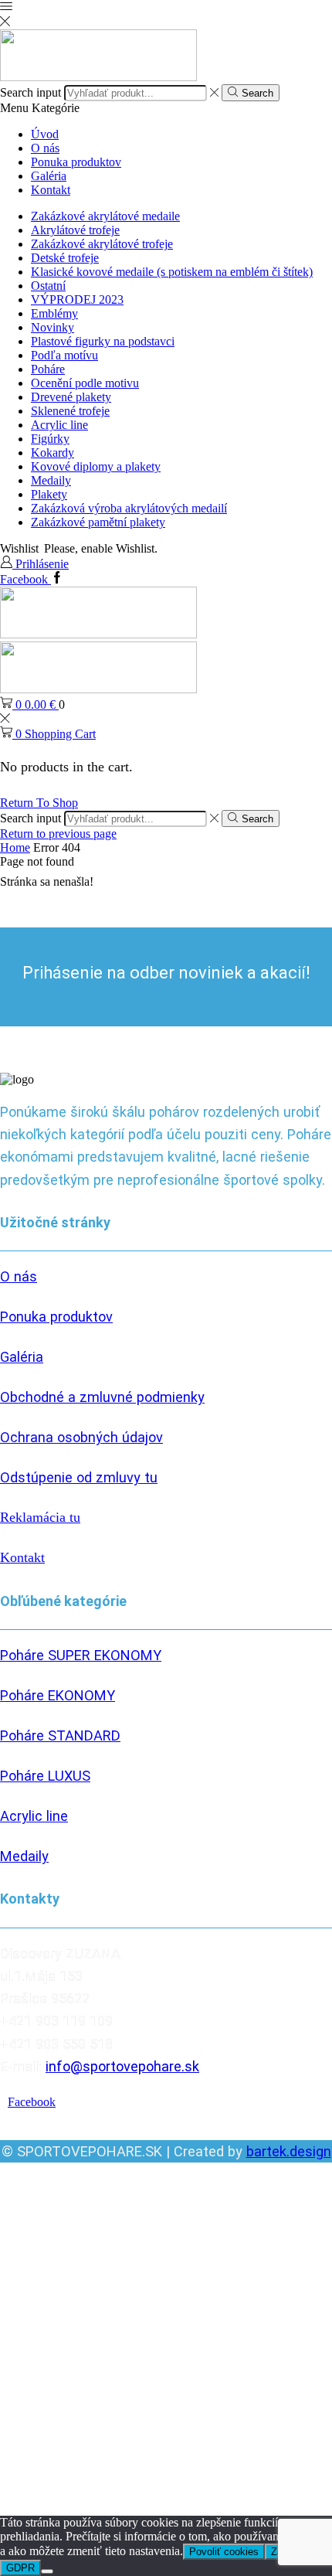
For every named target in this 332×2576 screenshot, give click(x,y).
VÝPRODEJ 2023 (77, 299)
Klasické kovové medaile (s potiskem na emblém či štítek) (172, 272)
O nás (45, 148)
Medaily (51, 480)
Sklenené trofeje (70, 411)
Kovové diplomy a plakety (96, 466)
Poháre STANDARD (60, 1735)
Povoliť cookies (224, 2552)
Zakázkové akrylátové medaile (105, 216)
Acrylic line (59, 425)
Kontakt (51, 190)
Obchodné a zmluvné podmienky (102, 1397)
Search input (30, 92)
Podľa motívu (64, 355)
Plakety (49, 494)
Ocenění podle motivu (85, 383)
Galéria (49, 176)
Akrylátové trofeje (75, 230)
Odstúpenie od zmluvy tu (79, 1477)
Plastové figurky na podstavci (103, 341)
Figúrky (50, 439)
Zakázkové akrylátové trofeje (102, 244)
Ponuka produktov (76, 162)
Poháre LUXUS (45, 1776)
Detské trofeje (65, 258)
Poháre (48, 369)
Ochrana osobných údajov (81, 1437)
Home (15, 847)
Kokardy (53, 453)
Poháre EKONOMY (58, 1695)
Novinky (53, 327)
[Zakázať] (47, 2571)
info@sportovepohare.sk (122, 2066)
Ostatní (48, 286)
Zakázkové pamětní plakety (98, 522)
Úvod (45, 134)
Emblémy (54, 313)
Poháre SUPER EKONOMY (81, 1655)
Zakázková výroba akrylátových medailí (129, 508)
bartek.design (289, 2151)
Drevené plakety (71, 397)
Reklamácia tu (40, 1517)
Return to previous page (58, 834)
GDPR (20, 2568)
